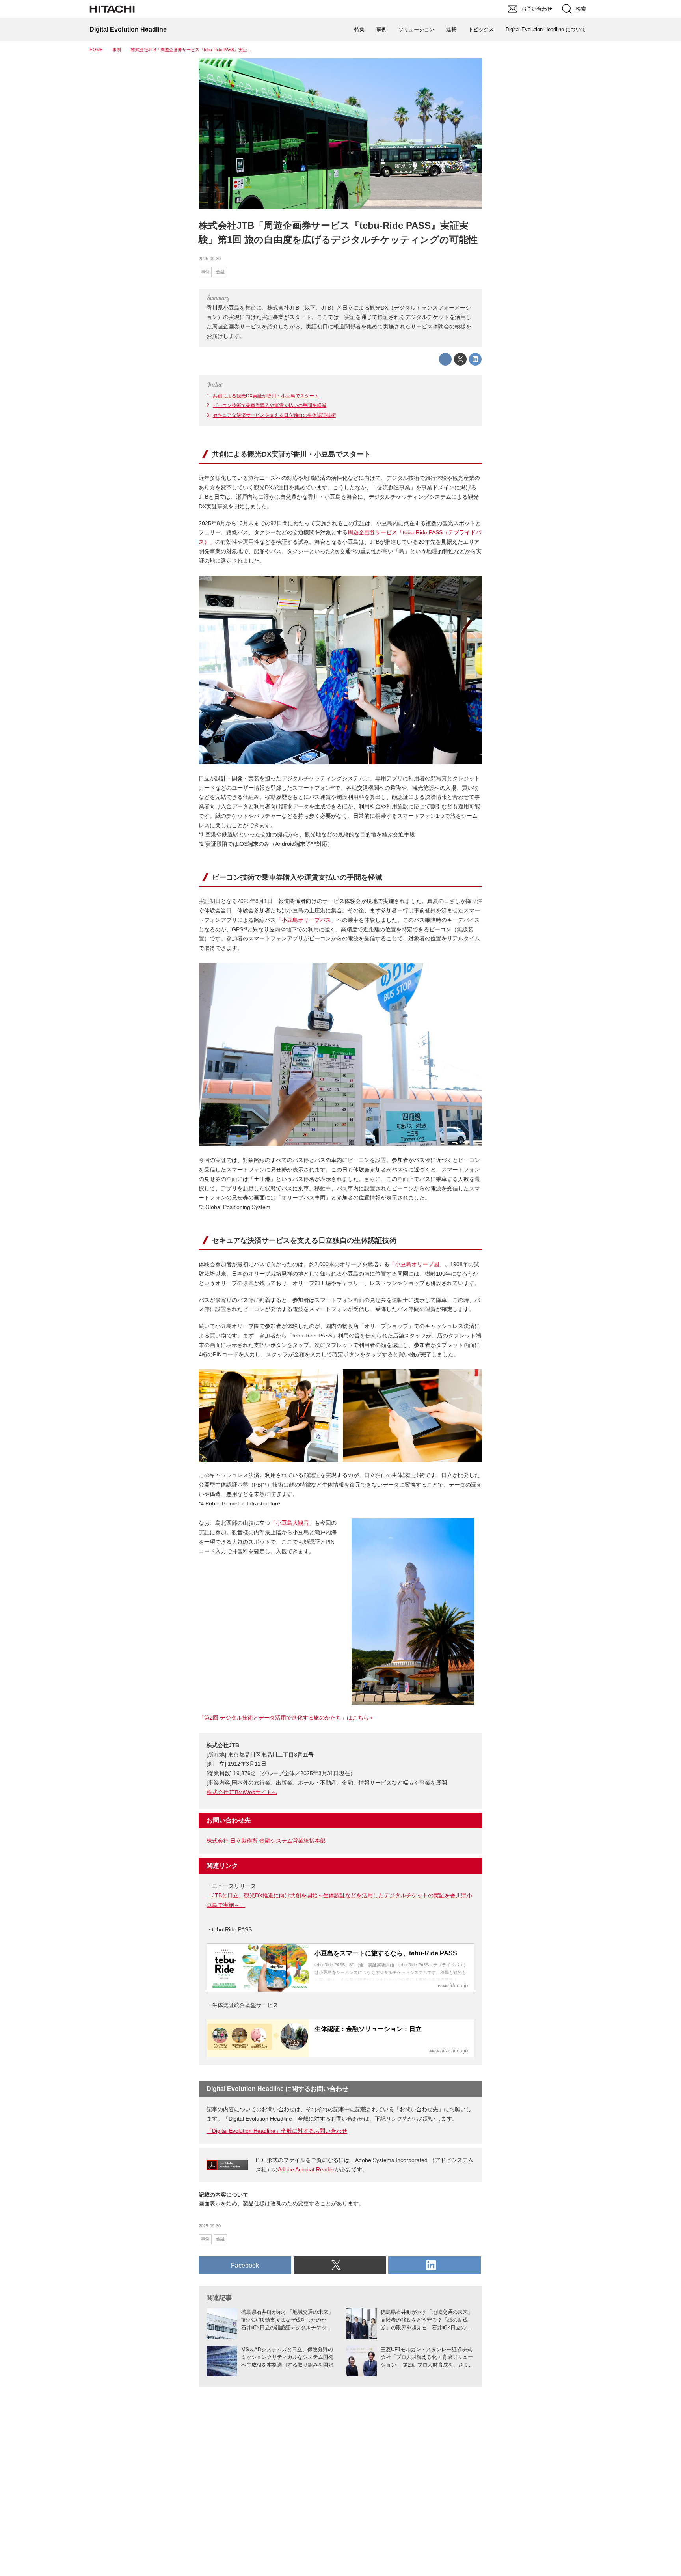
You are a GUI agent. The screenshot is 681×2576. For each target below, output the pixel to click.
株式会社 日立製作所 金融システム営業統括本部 (266, 1841)
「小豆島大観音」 (292, 1523)
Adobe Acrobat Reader (306, 2169)
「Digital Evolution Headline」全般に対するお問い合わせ (277, 2131)
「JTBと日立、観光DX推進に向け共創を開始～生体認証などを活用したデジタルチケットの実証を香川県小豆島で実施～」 (339, 1900)
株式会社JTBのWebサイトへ (242, 1792)
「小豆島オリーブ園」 (417, 1264)
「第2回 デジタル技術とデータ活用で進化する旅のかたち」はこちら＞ (287, 1718)
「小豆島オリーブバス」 (306, 920)
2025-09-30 (210, 259)
